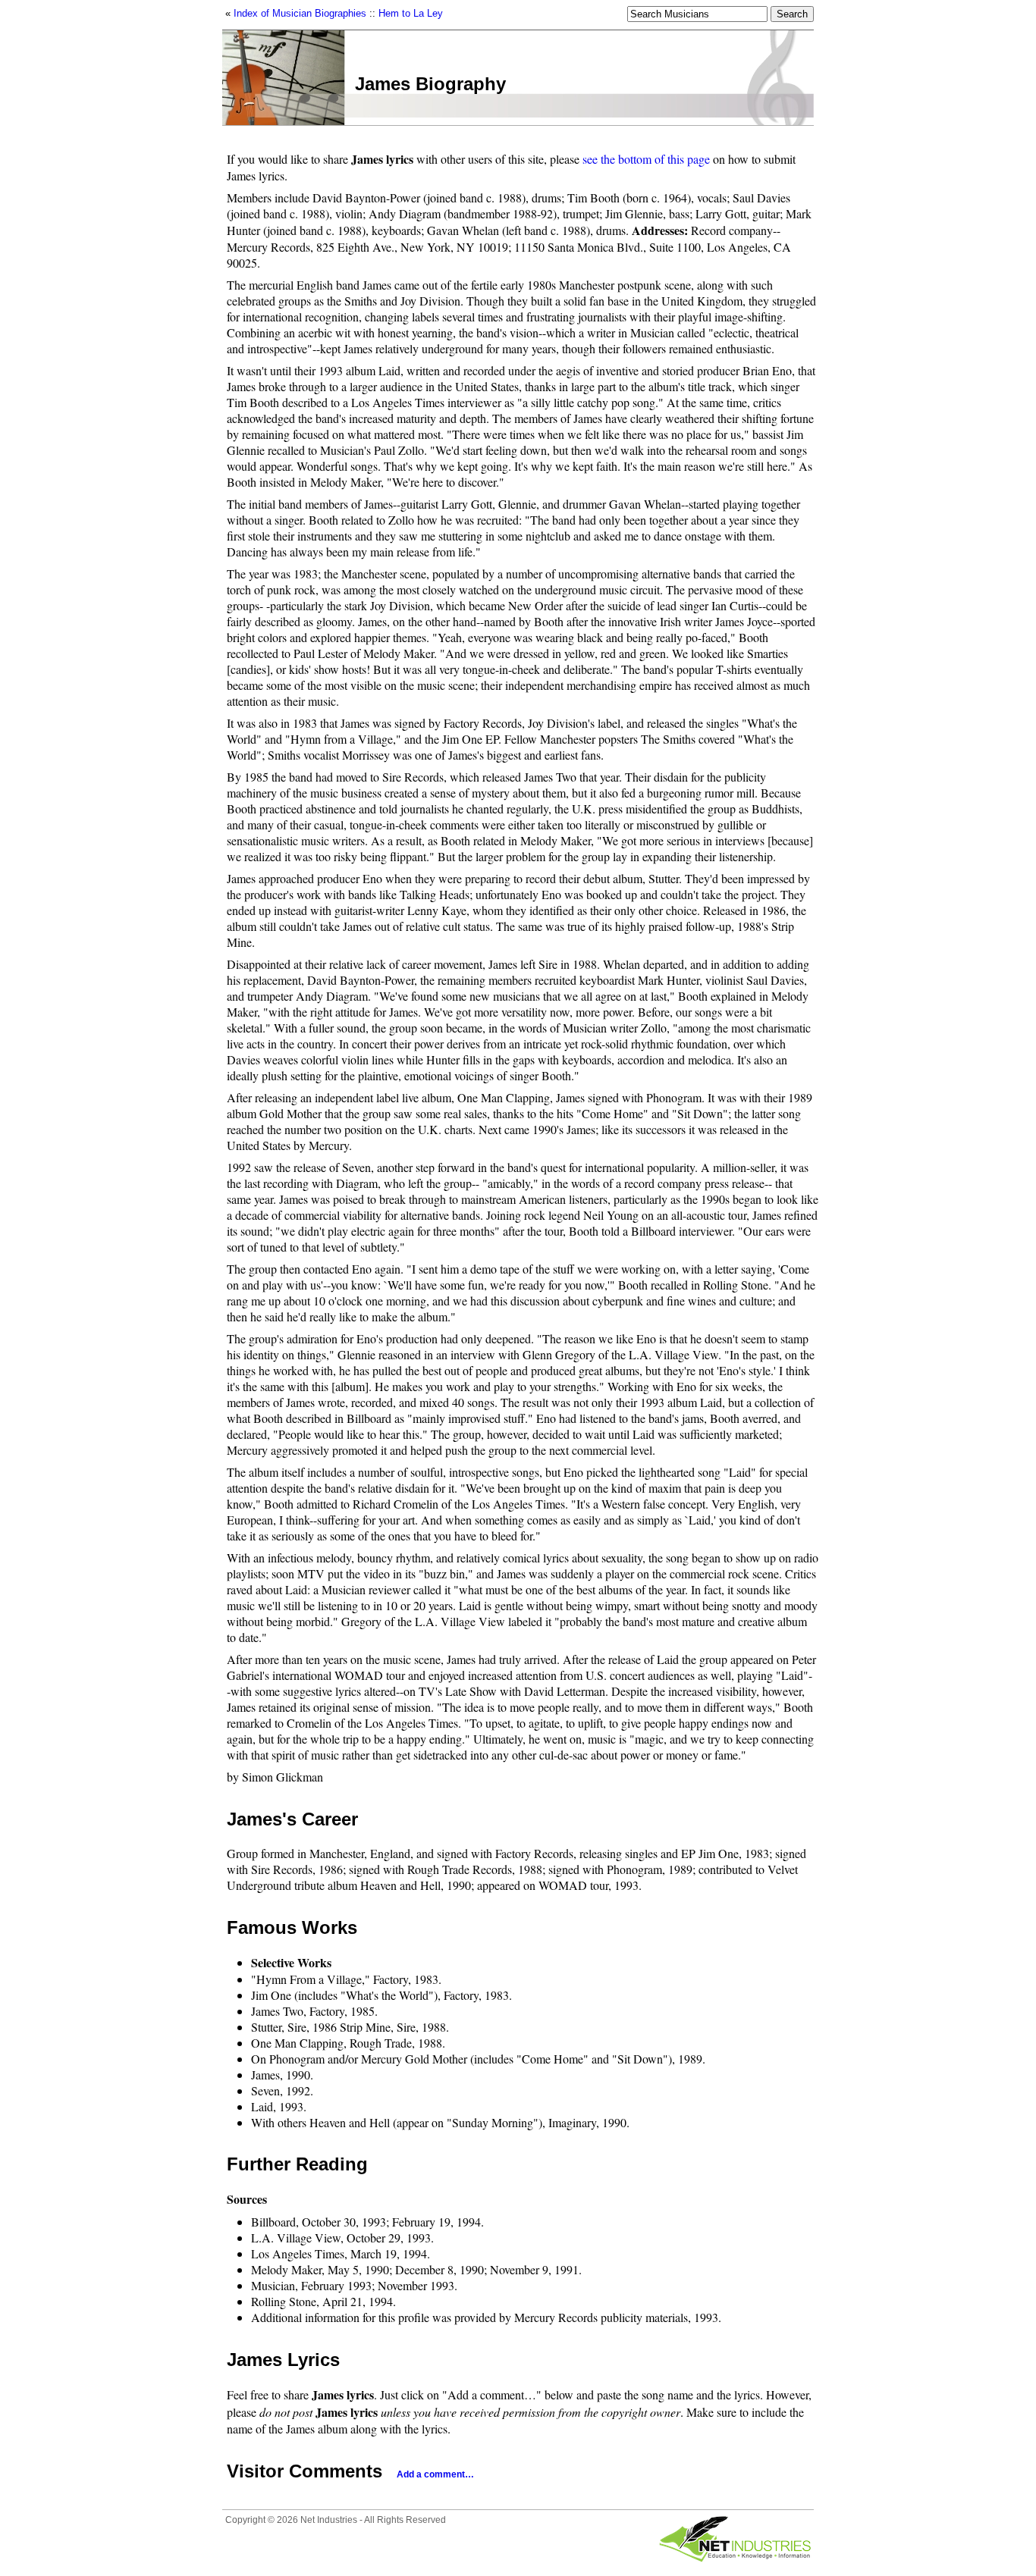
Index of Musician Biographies (300, 13)
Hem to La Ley (411, 13)
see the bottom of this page (646, 159)
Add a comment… (435, 2474)
